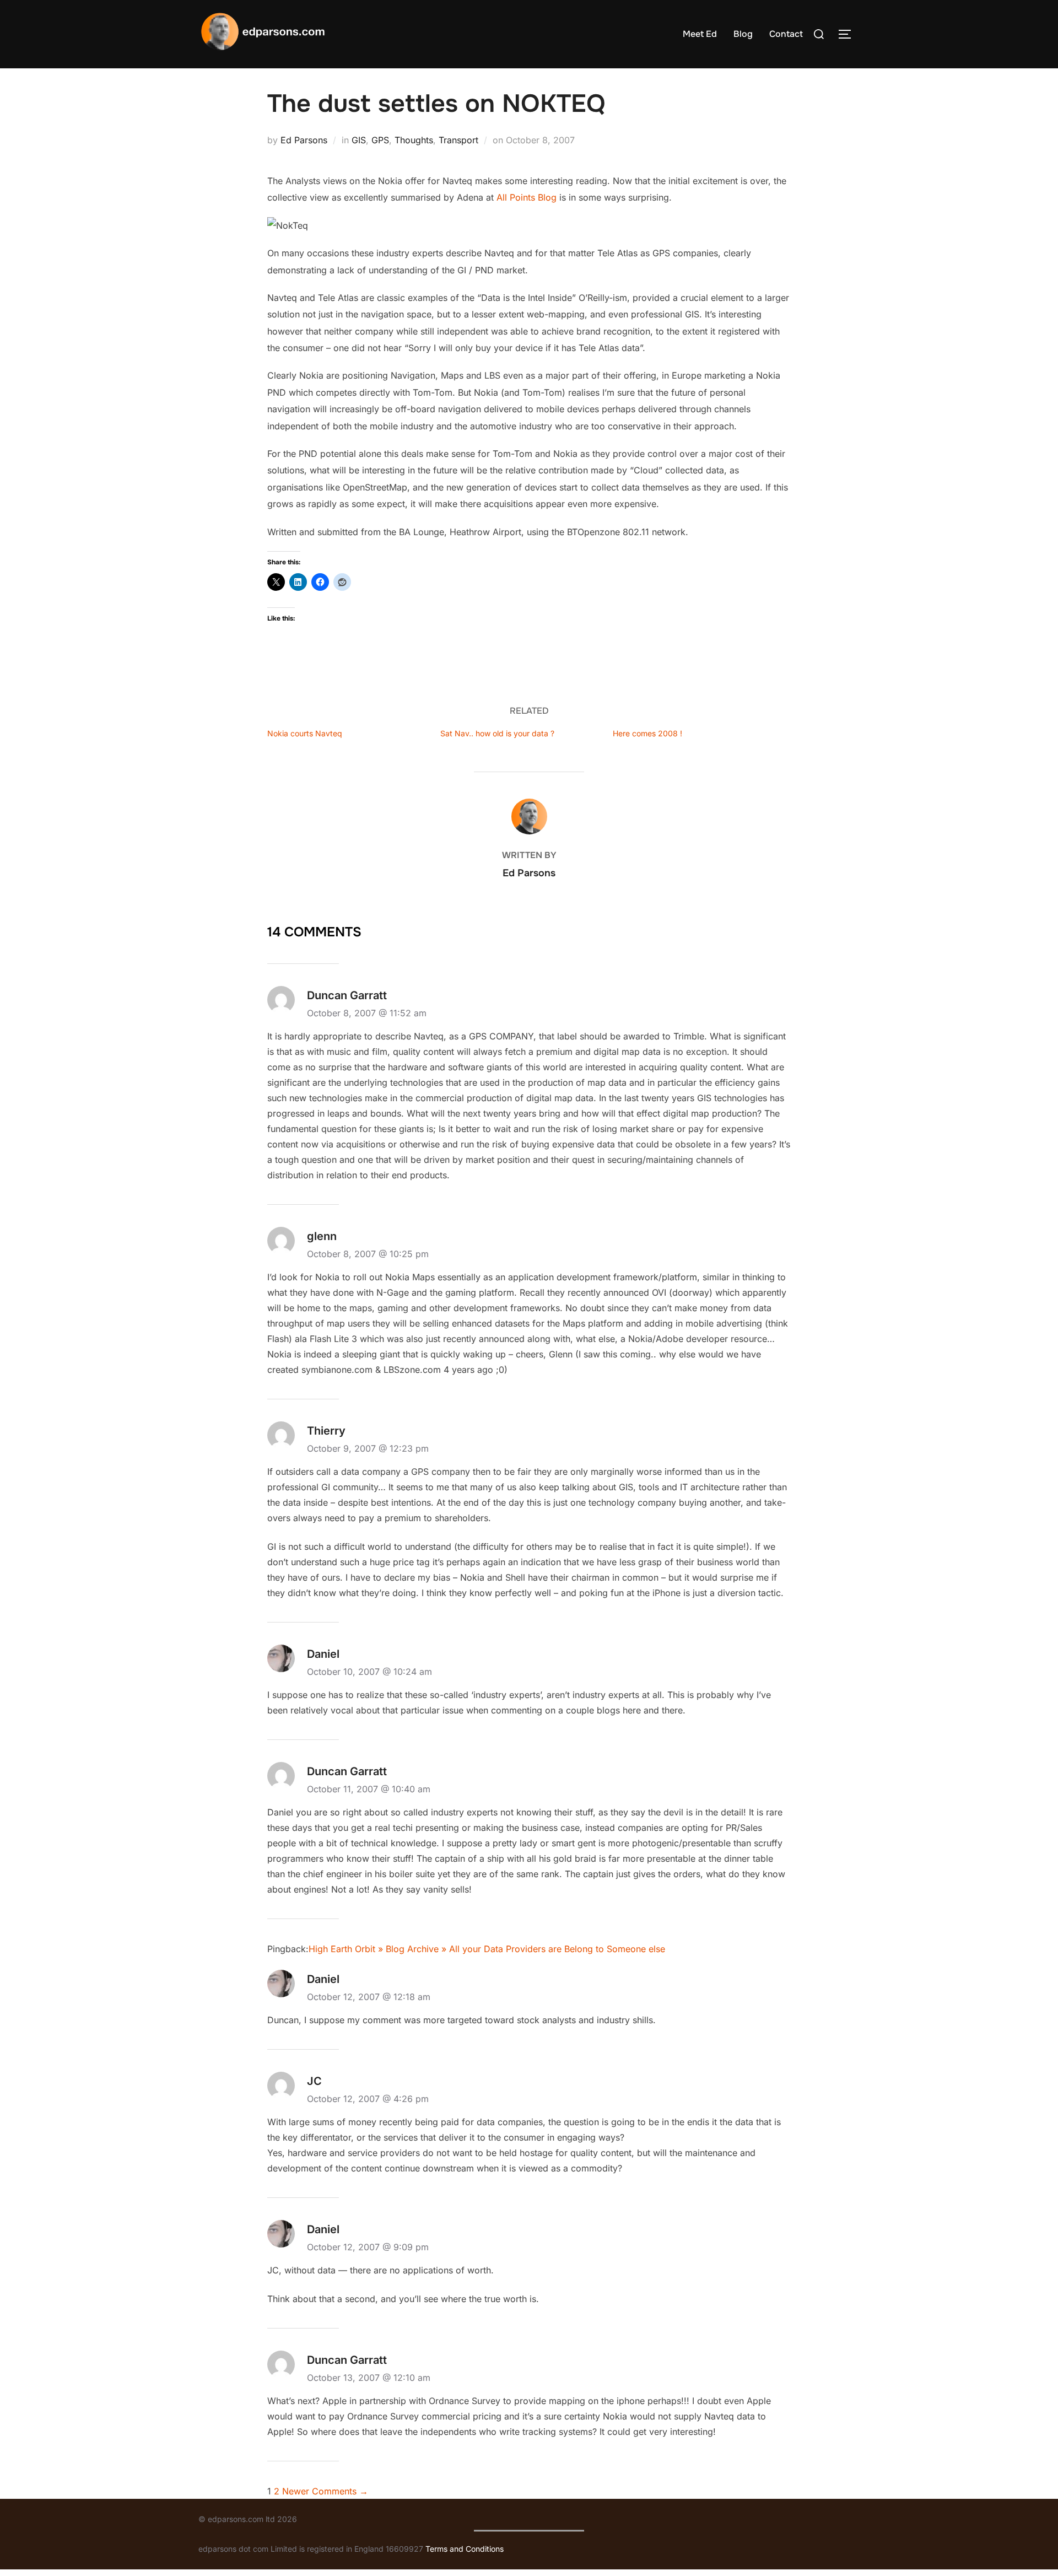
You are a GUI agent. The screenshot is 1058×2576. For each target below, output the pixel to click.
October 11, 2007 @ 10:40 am (369, 1789)
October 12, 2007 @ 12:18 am (369, 1997)
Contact (786, 34)
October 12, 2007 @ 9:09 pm (368, 2247)
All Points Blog (528, 197)
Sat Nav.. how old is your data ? (497, 733)
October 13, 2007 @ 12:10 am (369, 2378)
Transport (458, 140)
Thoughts (414, 140)
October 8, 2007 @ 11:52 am (367, 1013)
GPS (380, 140)
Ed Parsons (304, 140)
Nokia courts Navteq (305, 733)
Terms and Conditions (465, 2549)
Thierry (326, 1431)
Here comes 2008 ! (647, 733)
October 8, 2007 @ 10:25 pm (368, 1254)
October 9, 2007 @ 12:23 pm (368, 1448)
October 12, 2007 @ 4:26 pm (368, 2099)
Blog (743, 34)
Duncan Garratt (347, 995)
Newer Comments (325, 2491)
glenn (322, 1236)
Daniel (323, 1654)
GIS (359, 140)
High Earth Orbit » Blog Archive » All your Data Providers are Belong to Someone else (487, 1949)
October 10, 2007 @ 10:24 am (369, 1672)
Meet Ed (700, 34)
